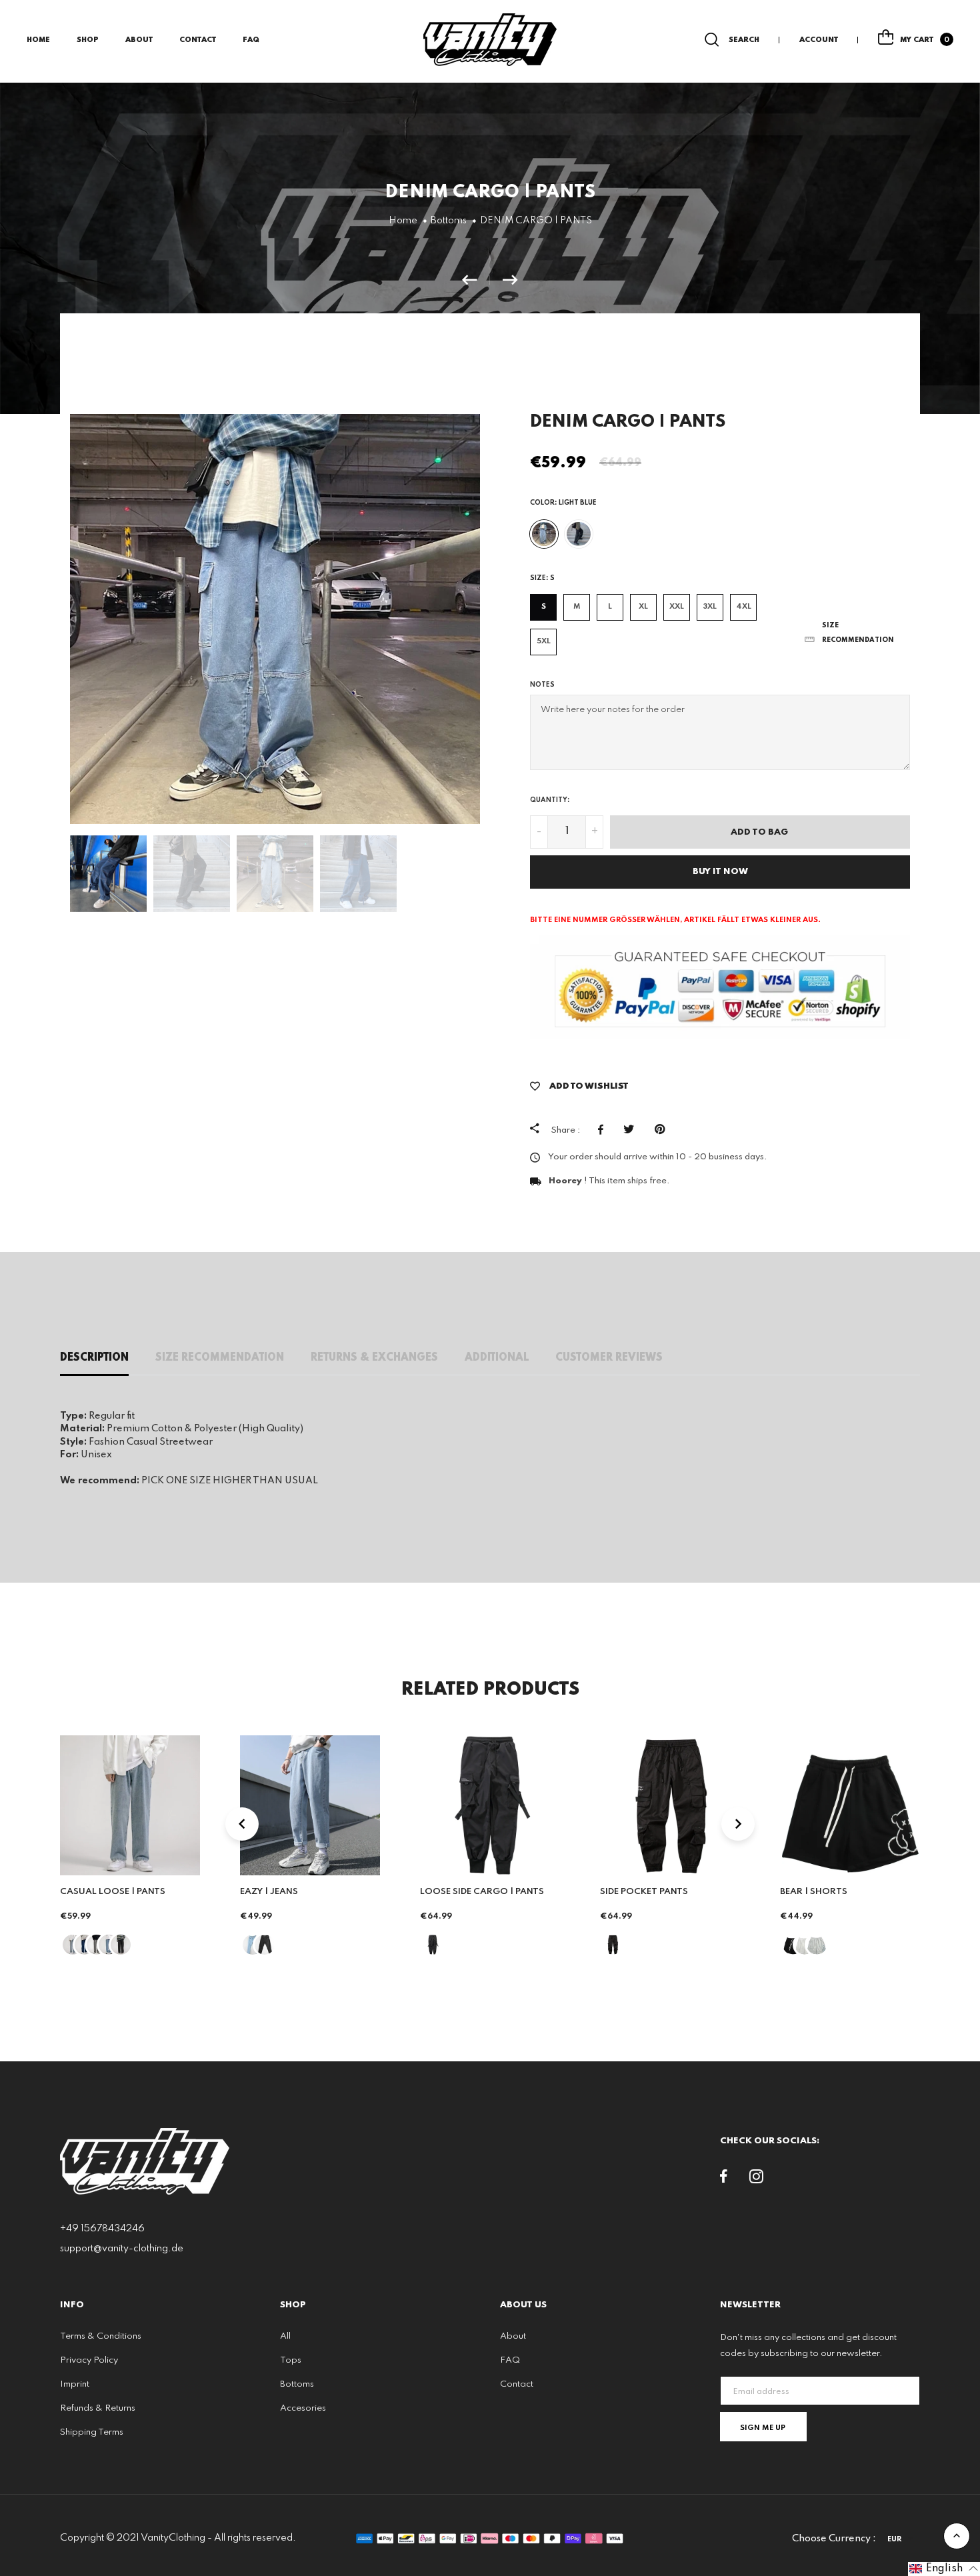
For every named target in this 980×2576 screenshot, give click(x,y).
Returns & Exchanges (374, 1358)
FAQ (251, 40)
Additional (497, 1358)
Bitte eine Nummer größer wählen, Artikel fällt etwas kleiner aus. (675, 920)
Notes (542, 685)
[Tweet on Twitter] (632, 1129)
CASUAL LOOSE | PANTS (113, 1892)
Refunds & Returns (98, 2408)
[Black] (579, 534)
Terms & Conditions (101, 2336)
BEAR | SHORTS (814, 1892)
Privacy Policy (89, 2360)
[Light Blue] (544, 534)
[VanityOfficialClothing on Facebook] (724, 2179)
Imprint (75, 2384)
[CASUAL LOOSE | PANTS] (510, 280)
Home (38, 40)
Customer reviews (609, 1358)
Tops (291, 2360)
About (139, 40)
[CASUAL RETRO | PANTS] (476, 280)
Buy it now (720, 872)
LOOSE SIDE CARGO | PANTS (482, 1892)
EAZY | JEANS (269, 1892)
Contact (198, 40)
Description (94, 1358)
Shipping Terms (92, 2432)
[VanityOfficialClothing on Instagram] (756, 2179)
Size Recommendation (220, 1358)
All (285, 2336)
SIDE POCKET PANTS (644, 1892)
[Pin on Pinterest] (663, 1129)
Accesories (303, 2408)
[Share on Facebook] (604, 1129)
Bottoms (297, 2384)
